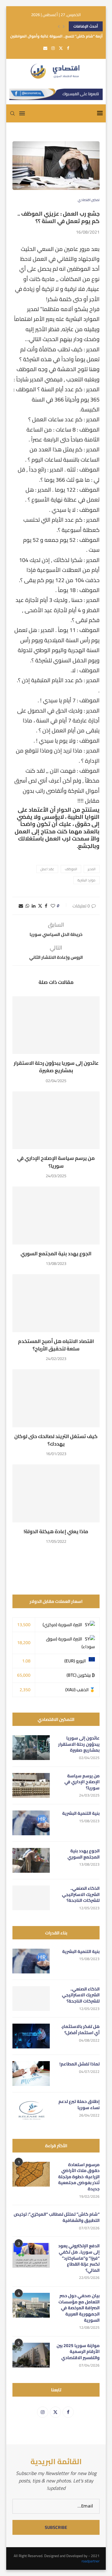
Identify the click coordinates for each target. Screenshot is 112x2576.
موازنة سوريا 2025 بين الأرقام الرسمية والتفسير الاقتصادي (78, 2352)
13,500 (24, 1625)
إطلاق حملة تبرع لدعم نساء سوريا (79, 2105)
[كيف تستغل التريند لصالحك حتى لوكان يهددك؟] (56, 1398)
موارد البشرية (86, 880)
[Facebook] (68, 48)
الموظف (71, 869)
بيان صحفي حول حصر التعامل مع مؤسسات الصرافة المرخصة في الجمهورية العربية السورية (79, 2308)
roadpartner (91, 2561)
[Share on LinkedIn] (34, 906)
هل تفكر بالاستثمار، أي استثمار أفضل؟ (80, 2030)
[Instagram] (53, 48)
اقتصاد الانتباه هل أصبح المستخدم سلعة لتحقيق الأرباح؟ (56, 1345)
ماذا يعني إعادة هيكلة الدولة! (56, 1531)
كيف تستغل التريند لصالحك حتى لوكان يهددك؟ (56, 1440)
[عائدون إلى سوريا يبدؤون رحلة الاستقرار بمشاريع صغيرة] (56, 1025)
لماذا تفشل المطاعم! (79, 2064)
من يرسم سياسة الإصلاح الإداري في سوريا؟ (56, 1162)
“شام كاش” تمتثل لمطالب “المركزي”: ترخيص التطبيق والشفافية (57, 2217)
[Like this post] (53, 906)
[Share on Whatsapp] (27, 906)
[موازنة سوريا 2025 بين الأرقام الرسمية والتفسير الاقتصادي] (31, 2355)
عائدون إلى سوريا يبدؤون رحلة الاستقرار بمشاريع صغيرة (56, 1067)
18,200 (24, 1643)
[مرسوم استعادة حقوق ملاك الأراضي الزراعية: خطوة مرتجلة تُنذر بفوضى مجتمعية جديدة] (31, 2174)
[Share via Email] (21, 906)
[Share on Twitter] (40, 906)
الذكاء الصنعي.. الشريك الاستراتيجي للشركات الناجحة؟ (81, 1895)
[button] (59, 26)
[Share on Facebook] (46, 906)
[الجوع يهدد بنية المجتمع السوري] (56, 1216)
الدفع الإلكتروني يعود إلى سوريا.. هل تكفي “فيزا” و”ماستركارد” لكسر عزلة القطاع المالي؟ (79, 2258)
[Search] (12, 113)
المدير (92, 869)
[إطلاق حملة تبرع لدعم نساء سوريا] (31, 2111)
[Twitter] (61, 48)
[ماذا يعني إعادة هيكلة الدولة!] (56, 1493)
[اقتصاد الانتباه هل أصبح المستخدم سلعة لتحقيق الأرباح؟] (56, 1303)
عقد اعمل (47, 869)
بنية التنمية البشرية (81, 1814)
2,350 (25, 1690)
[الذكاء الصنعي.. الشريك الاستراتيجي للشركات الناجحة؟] (31, 1898)
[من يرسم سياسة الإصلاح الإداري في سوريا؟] (56, 1120)
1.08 (26, 1661)
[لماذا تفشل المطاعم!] (31, 2074)
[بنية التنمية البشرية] (31, 1823)
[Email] (45, 48)
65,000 (24, 1675)
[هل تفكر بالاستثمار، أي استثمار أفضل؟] (31, 2036)
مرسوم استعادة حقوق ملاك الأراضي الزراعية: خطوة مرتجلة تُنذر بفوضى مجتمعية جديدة (79, 2177)
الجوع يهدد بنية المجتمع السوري (56, 1253)
